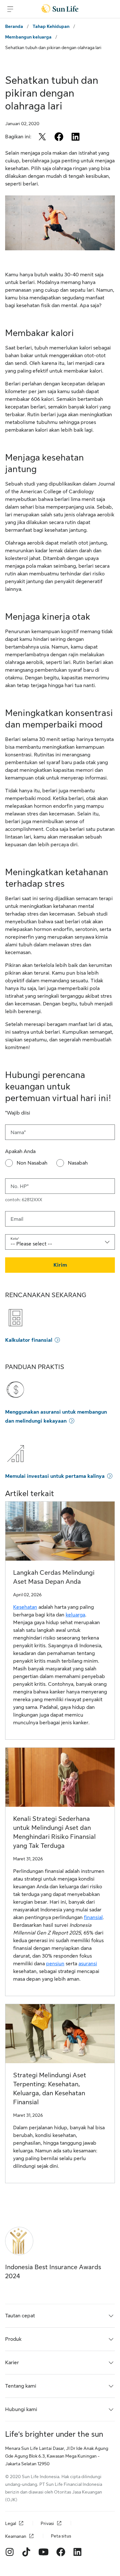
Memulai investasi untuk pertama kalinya (55, 1476)
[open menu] (10, 9)
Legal (11, 2523)
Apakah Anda (20, 1151)
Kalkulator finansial (29, 1340)
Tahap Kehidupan (51, 26)
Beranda (14, 26)
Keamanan (16, 2536)
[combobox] (60, 1242)
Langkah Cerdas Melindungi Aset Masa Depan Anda (54, 1577)
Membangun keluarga (28, 37)
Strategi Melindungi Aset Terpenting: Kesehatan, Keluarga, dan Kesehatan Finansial (50, 2089)
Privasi (47, 2523)
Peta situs (61, 2536)
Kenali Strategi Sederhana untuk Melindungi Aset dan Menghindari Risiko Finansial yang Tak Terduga (54, 1832)
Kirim (60, 1265)
